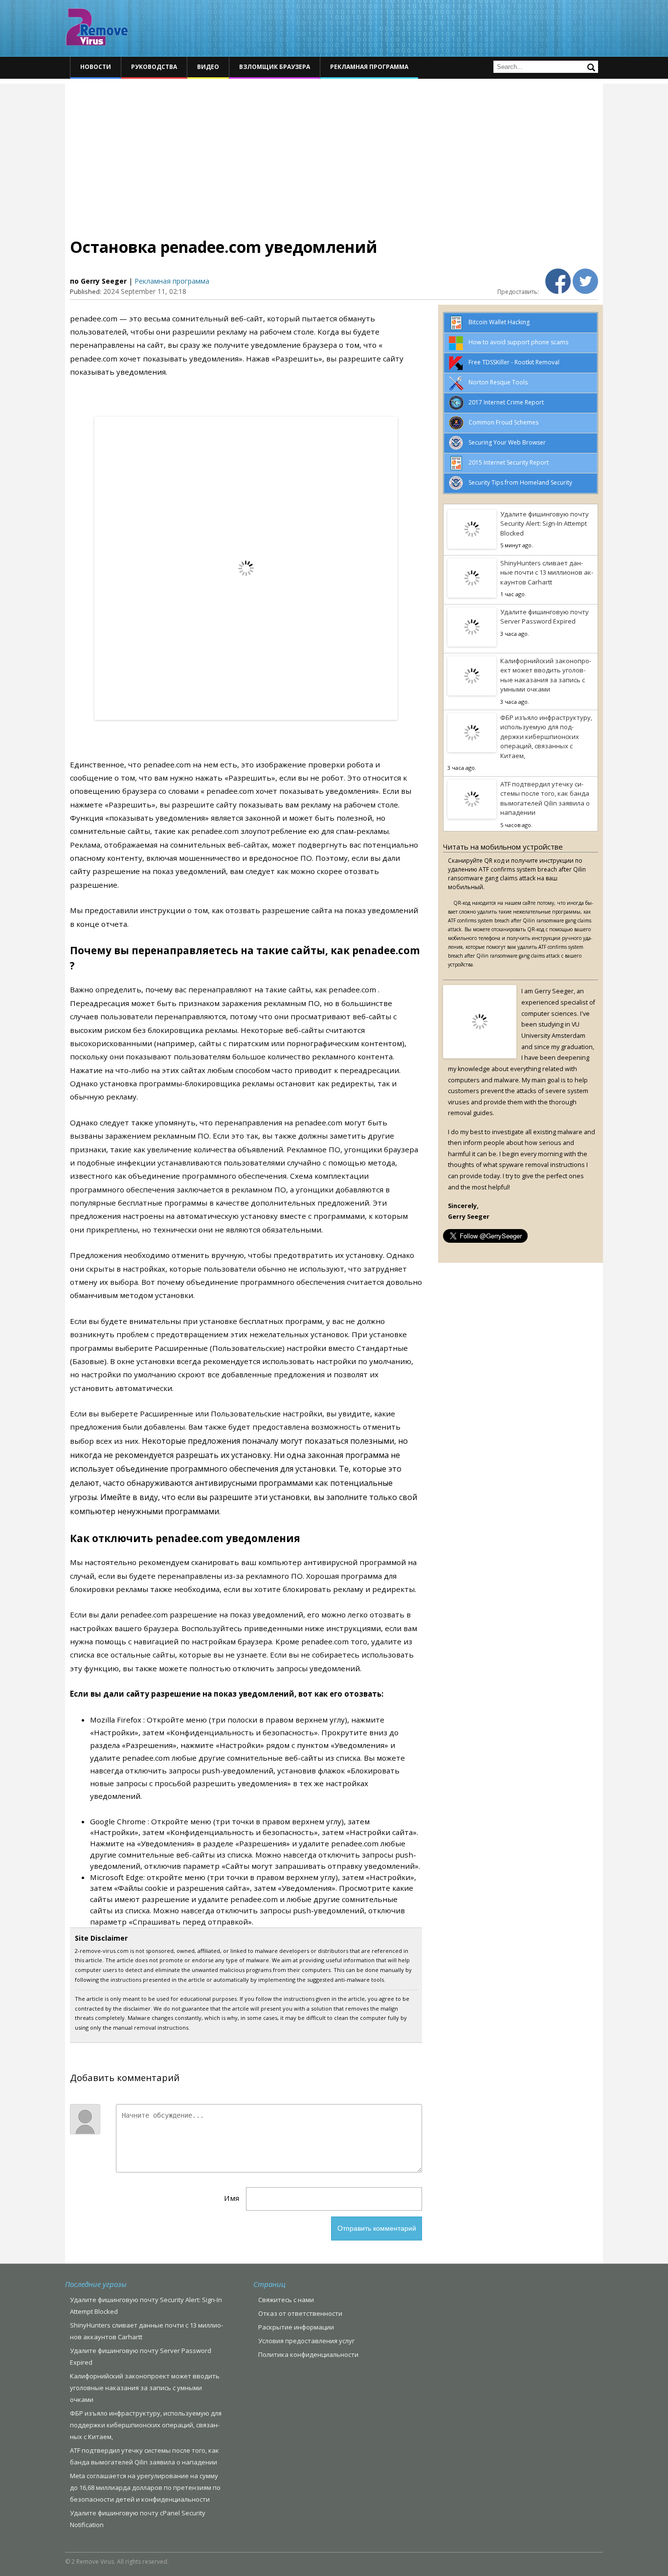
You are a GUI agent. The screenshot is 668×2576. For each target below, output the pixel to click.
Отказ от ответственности (300, 2313)
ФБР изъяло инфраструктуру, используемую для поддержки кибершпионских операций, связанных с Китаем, (546, 737)
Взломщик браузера (275, 67)
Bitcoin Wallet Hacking (499, 322)
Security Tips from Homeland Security (520, 482)
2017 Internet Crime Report (506, 402)
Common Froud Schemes (503, 422)
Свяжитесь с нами (286, 2300)
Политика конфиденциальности (308, 2354)
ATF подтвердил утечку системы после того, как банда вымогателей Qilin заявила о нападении (545, 798)
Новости (96, 67)
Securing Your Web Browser (507, 442)
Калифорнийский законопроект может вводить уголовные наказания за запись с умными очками (546, 675)
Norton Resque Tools (498, 382)
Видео (208, 67)
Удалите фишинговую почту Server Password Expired (545, 617)
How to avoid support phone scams (518, 342)
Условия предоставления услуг (306, 2341)
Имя (232, 2198)
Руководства (154, 67)
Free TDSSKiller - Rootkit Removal (514, 362)
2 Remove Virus (97, 27)
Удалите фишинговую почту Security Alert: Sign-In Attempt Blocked (545, 524)
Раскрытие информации (296, 2327)
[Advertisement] (334, 152)
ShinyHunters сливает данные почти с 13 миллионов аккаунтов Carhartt (547, 572)
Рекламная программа (369, 67)
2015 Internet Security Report (509, 462)
